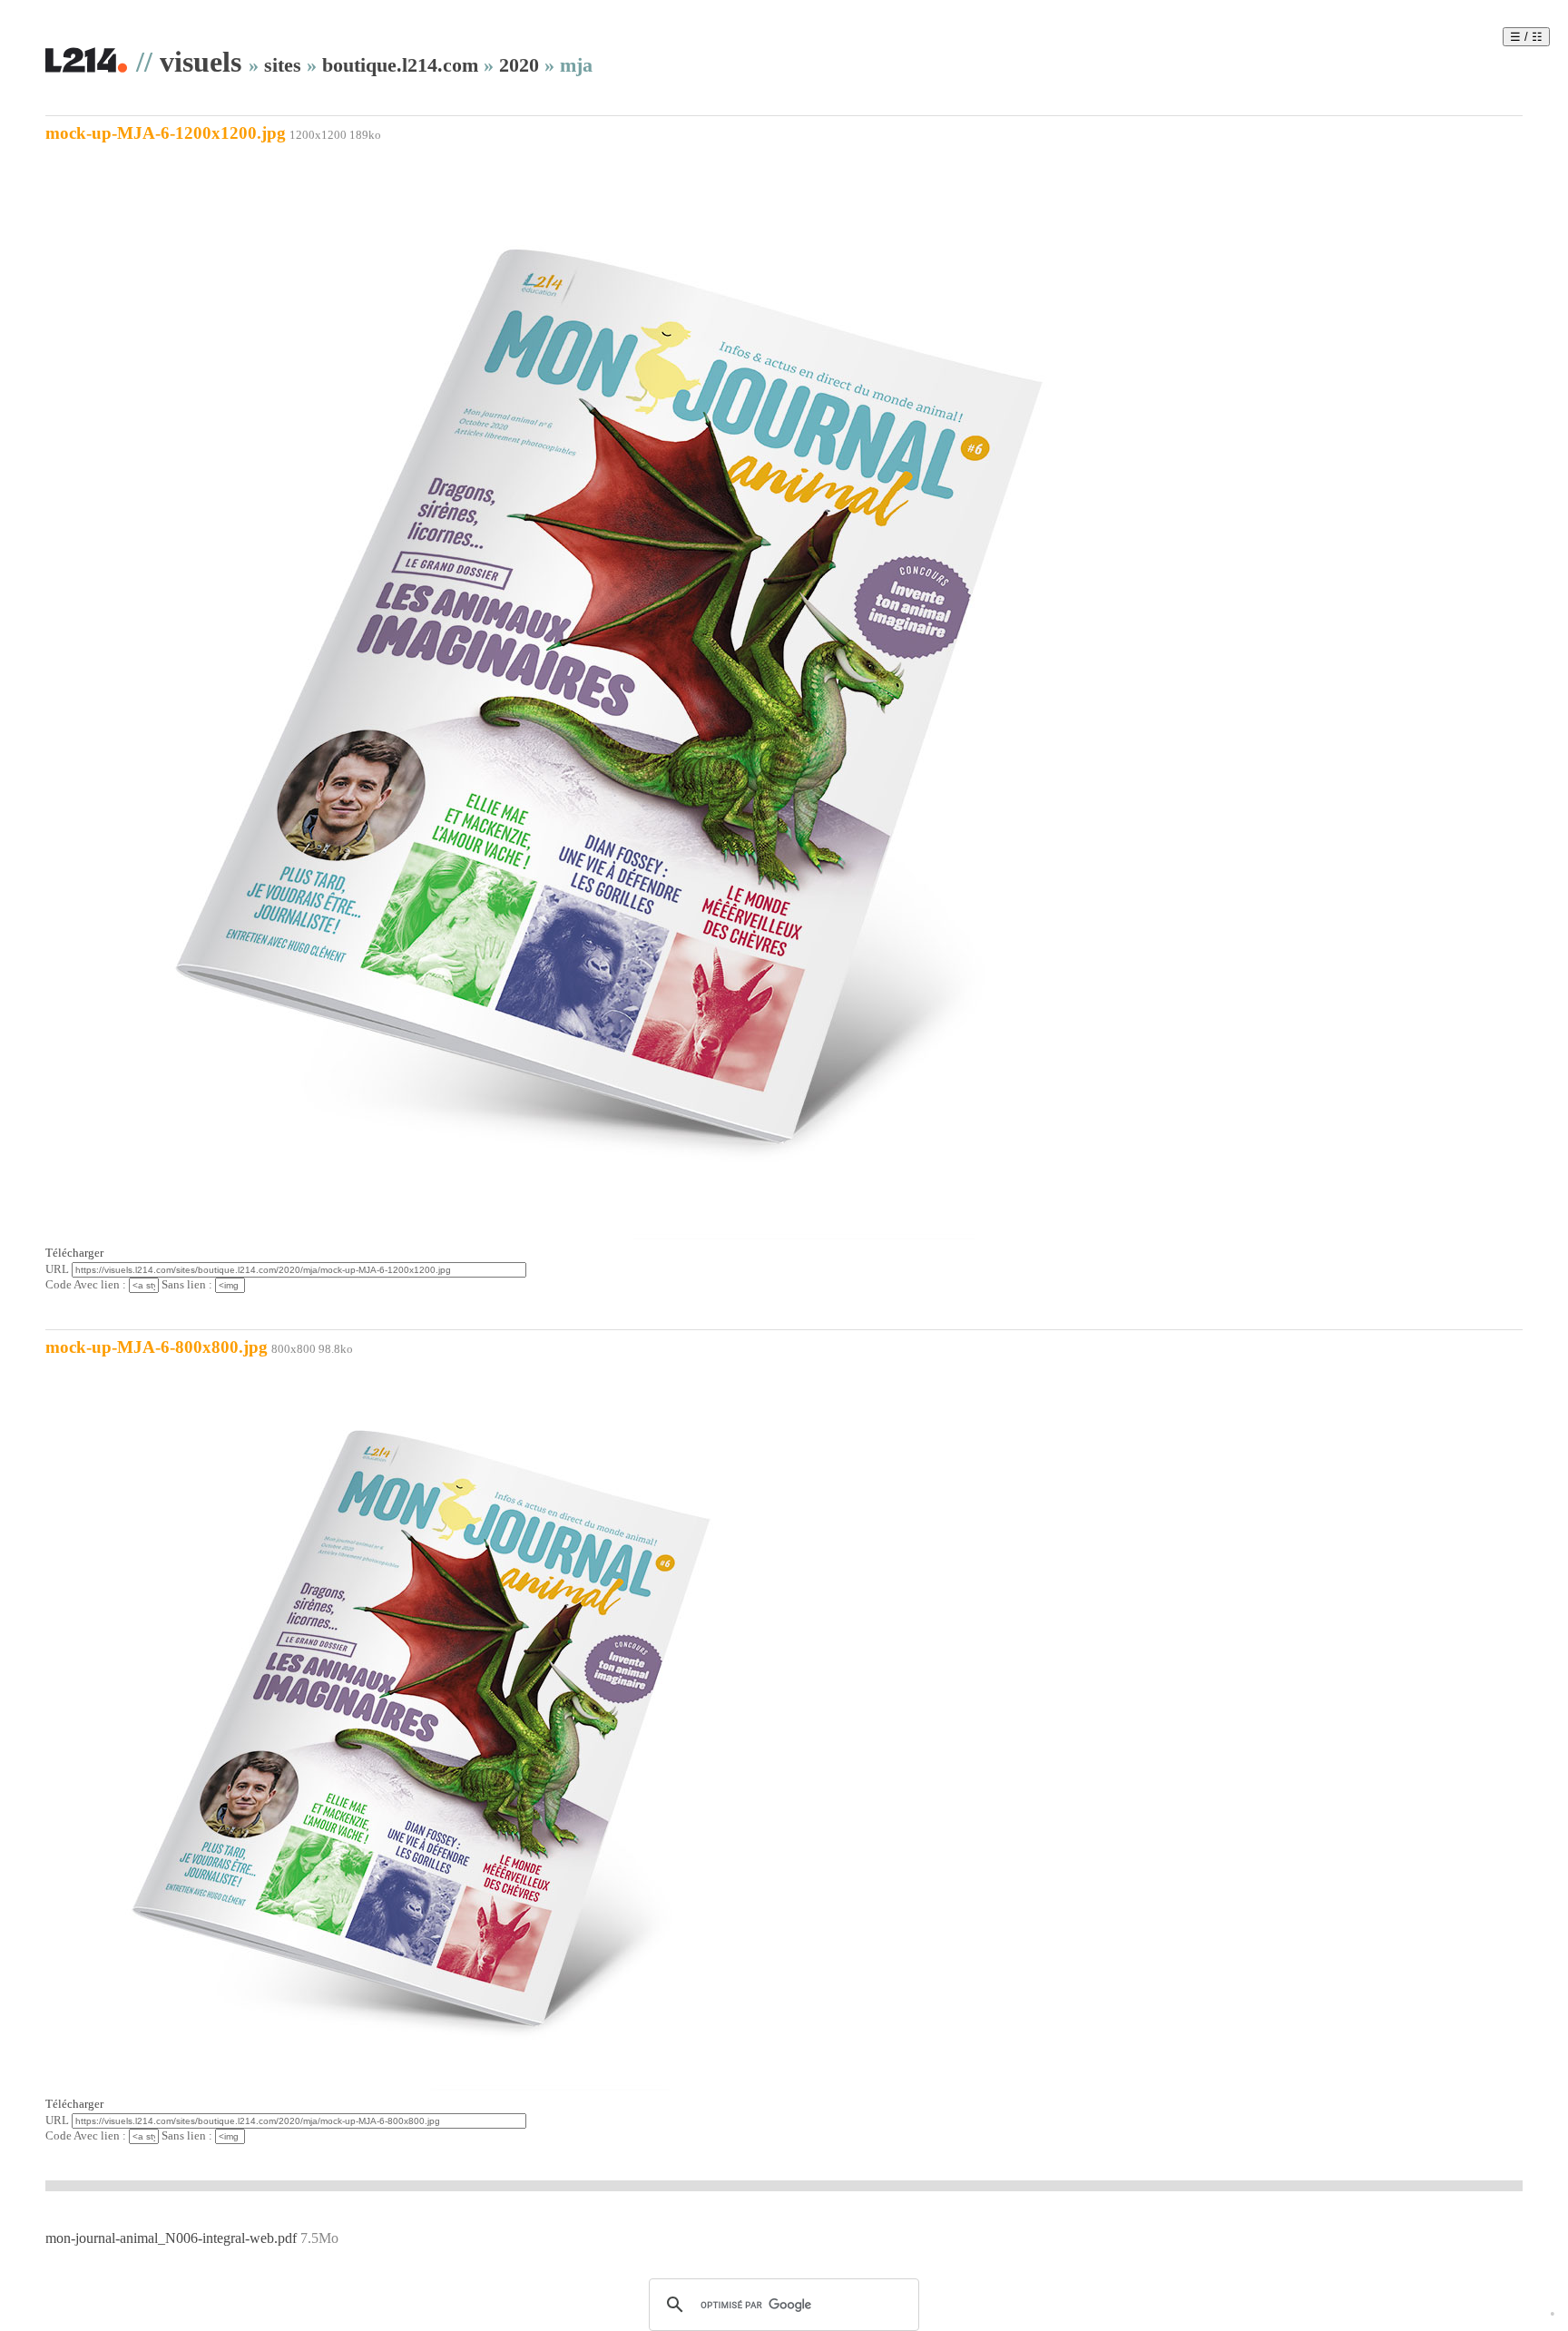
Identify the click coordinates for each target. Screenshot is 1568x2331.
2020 (519, 65)
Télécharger (74, 1253)
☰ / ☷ (1526, 37)
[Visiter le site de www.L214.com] (86, 69)
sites (283, 65)
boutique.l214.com (400, 65)
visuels (201, 62)
